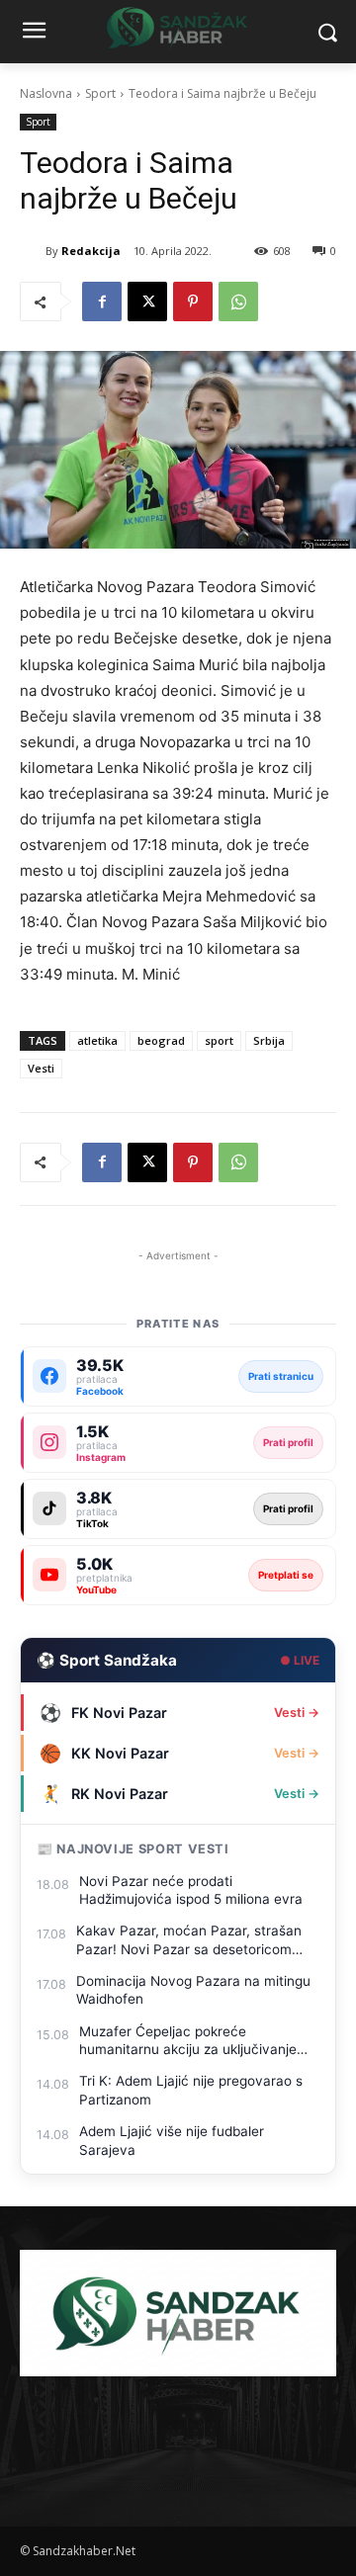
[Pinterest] (193, 301)
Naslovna (46, 93)
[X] (147, 301)
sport (219, 1040)
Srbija (269, 1040)
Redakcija (91, 251)
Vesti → (297, 1713)
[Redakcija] (33, 251)
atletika (97, 1040)
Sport (100, 93)
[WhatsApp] (238, 301)
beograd (161, 1040)
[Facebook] (102, 301)
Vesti (41, 1068)
